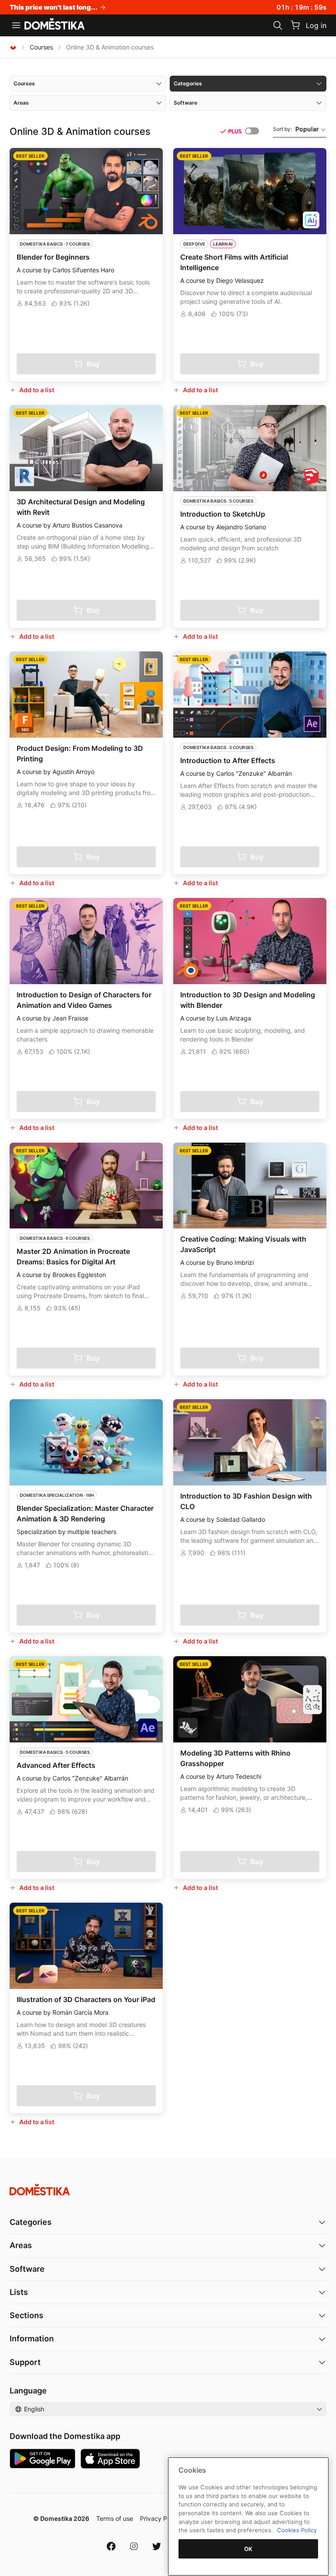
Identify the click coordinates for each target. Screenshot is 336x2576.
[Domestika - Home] (55, 25)
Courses (41, 47)
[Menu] (16, 25)
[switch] (252, 131)
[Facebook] (111, 2546)
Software (27, 2269)
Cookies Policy (297, 2530)
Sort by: (296, 129)
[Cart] (295, 25)
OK (248, 2549)
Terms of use (115, 2518)
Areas (21, 2245)
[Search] (278, 25)
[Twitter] (157, 2546)
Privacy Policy (160, 2518)
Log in (316, 25)
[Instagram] (134, 2546)
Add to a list (37, 390)
